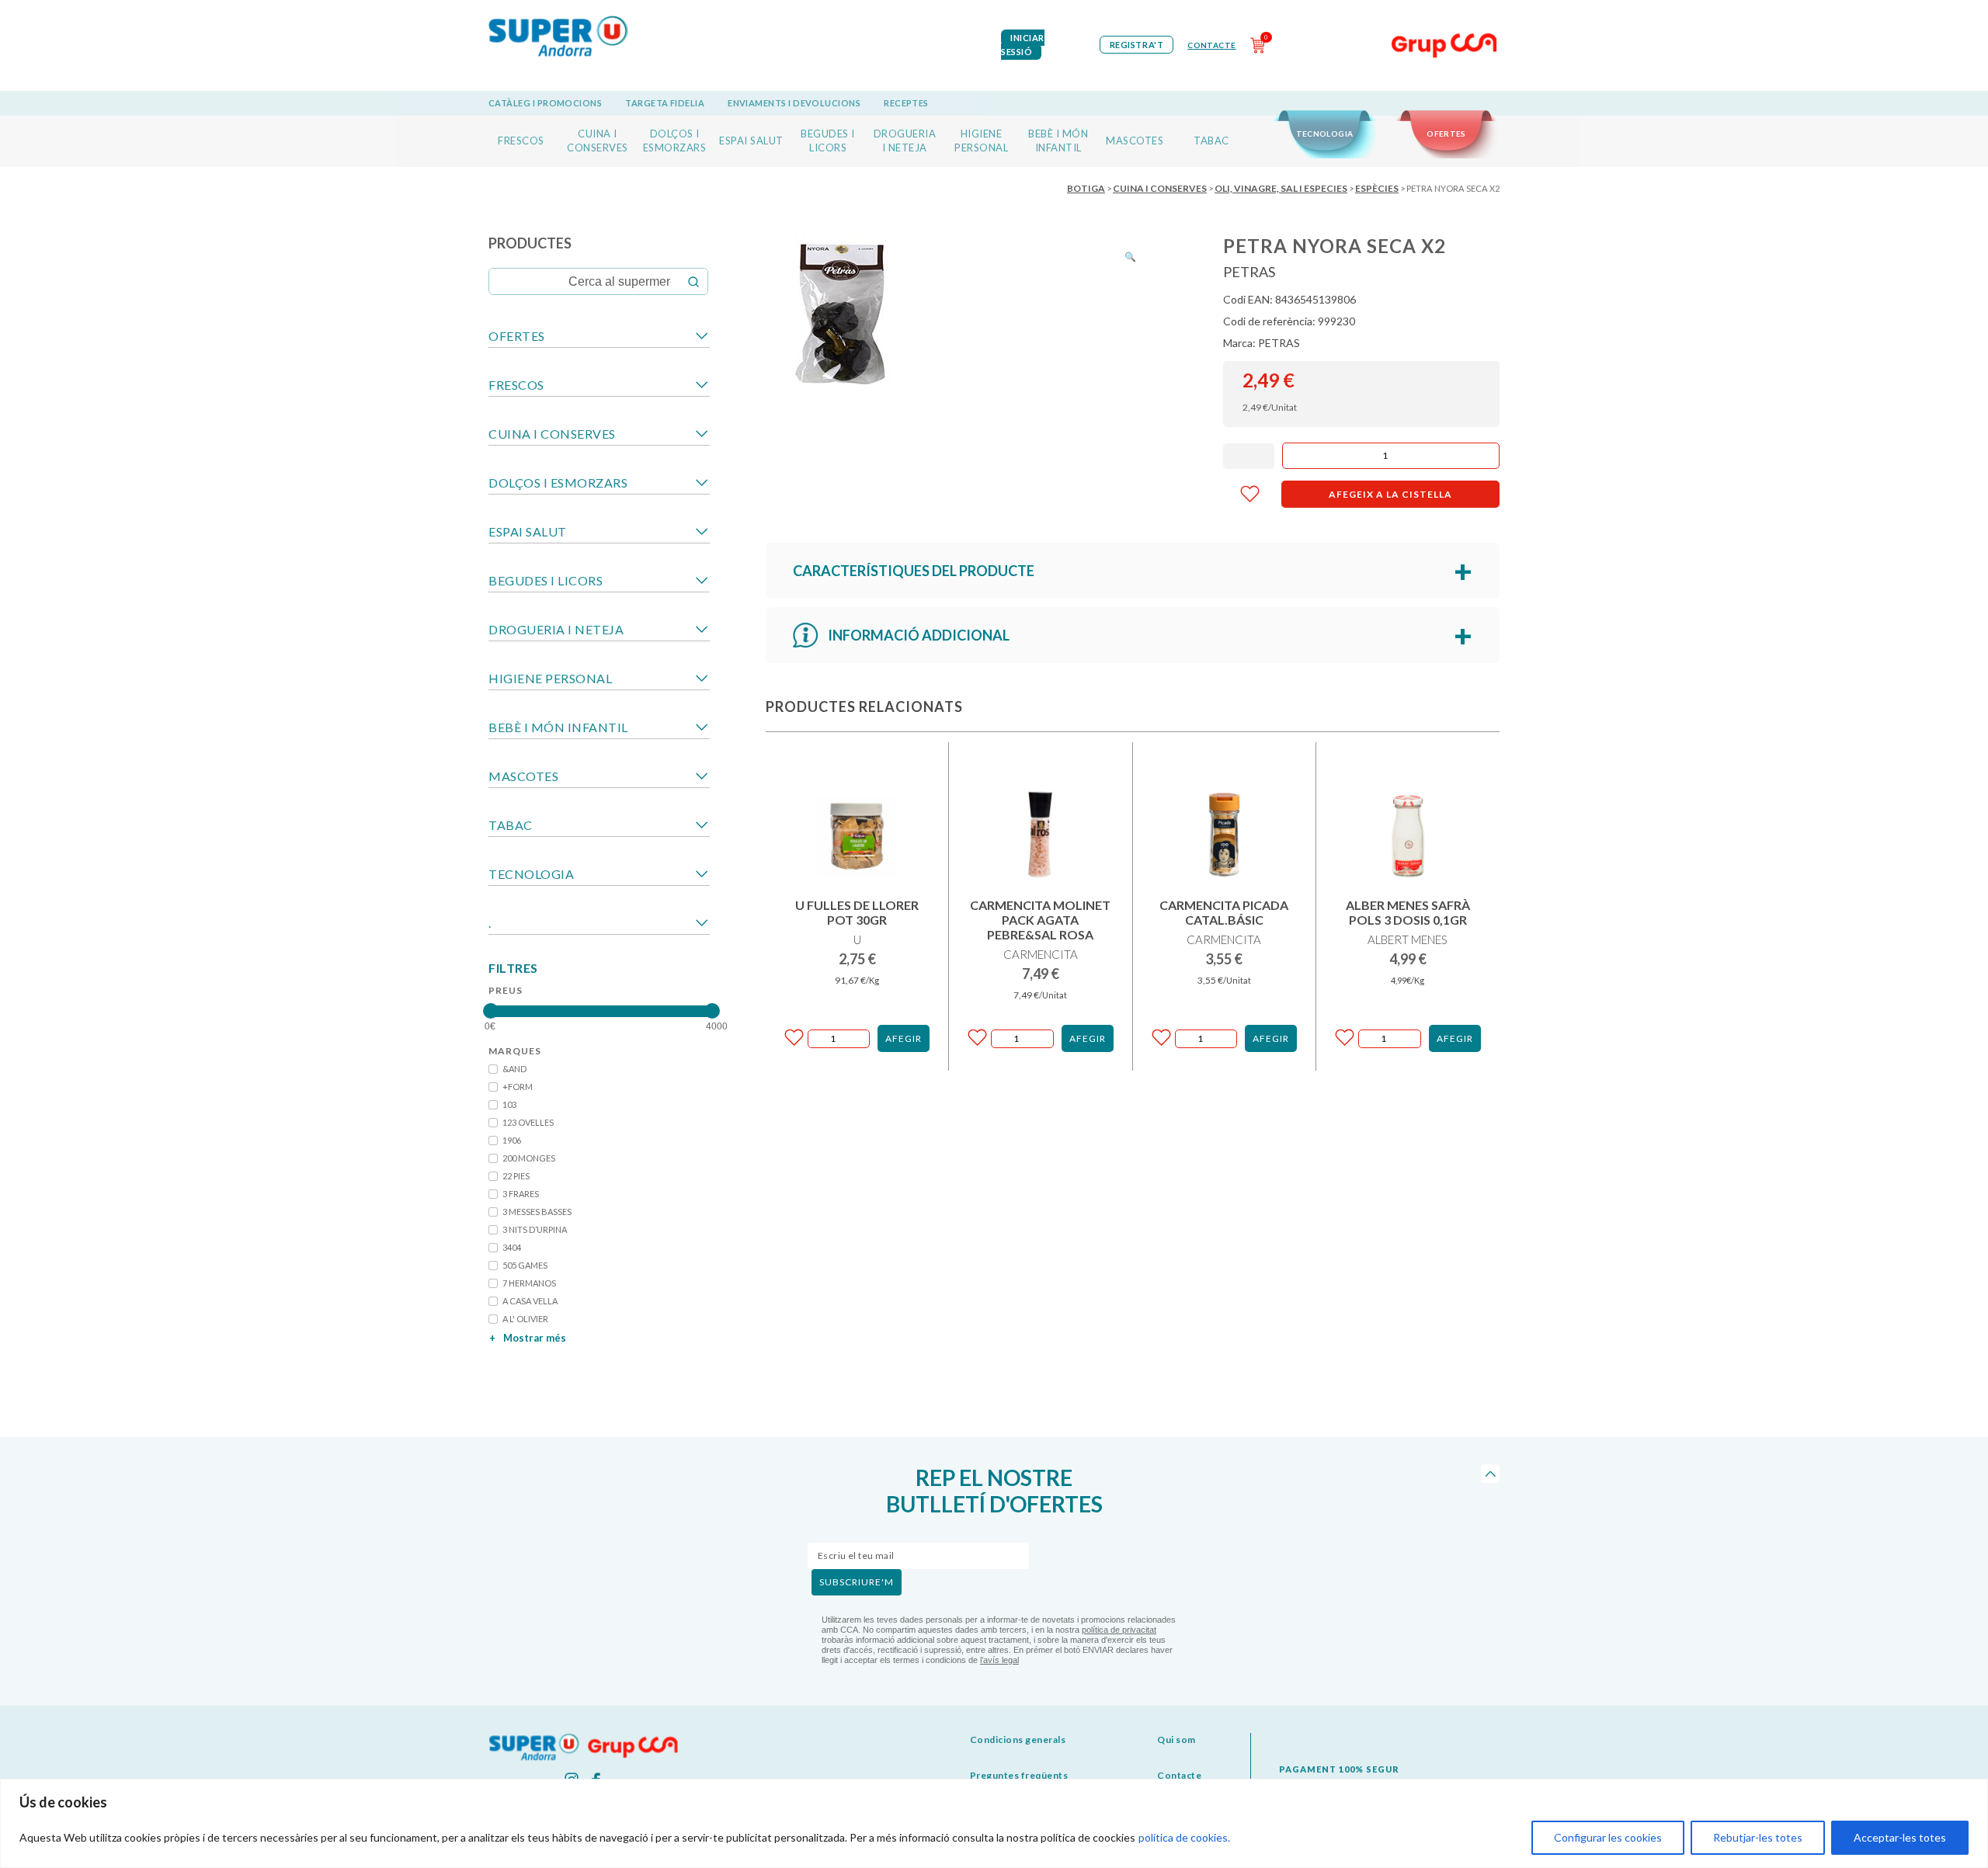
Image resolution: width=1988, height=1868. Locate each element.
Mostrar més (528, 1338)
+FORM (518, 1087)
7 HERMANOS (529, 1283)
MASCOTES (1135, 141)
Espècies (1377, 188)
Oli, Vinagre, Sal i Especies (1281, 188)
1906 (512, 1140)
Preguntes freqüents (1019, 1775)
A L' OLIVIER (525, 1319)
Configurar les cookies (1608, 1837)
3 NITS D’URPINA (535, 1229)
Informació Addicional (919, 635)
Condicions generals (1018, 1740)
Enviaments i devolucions (794, 103)
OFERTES (1446, 134)
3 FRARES (521, 1194)
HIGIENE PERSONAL (550, 678)
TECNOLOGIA (1325, 134)
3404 (512, 1247)
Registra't (1137, 45)
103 (509, 1104)
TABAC (1211, 141)
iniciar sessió (1023, 45)
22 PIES (516, 1176)
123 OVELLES (528, 1122)
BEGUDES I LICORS (546, 580)
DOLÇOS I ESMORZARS (558, 483)
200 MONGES (529, 1158)
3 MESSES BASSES (537, 1212)
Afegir (904, 1038)
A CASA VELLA (530, 1301)
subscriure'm (857, 1582)
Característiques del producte (914, 571)
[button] (1130, 257)
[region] (994, 1823)
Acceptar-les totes (1900, 1837)
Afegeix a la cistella (1390, 494)
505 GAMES (525, 1265)
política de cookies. (1184, 1837)
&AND (514, 1069)
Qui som (1176, 1740)
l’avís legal (999, 1660)
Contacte (1211, 45)
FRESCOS (521, 141)
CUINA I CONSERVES (1160, 188)
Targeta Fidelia (665, 103)
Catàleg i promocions (545, 103)
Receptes (906, 103)
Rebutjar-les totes (1758, 1837)
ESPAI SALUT (751, 141)
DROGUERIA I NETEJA (556, 629)
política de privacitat (1119, 1630)
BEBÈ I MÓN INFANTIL (558, 727)
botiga (1086, 188)
